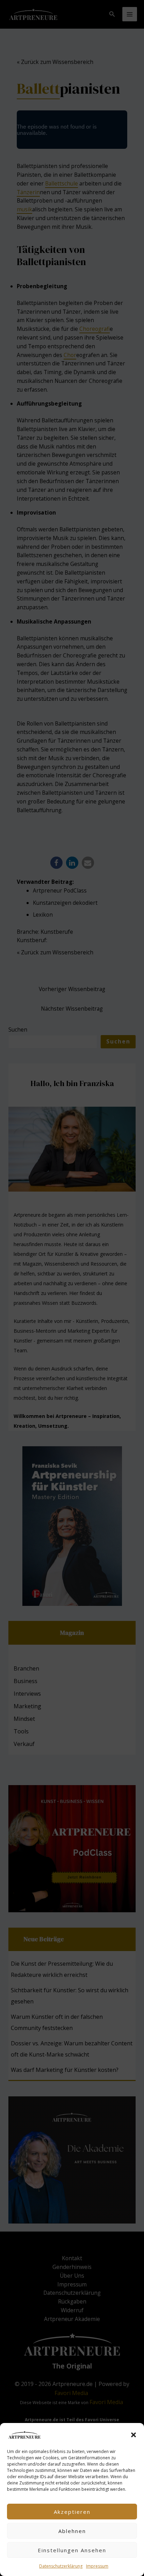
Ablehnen (72, 2531)
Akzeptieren (72, 2512)
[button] (134, 2435)
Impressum (97, 2566)
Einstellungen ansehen (72, 2550)
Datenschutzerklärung (61, 2566)
